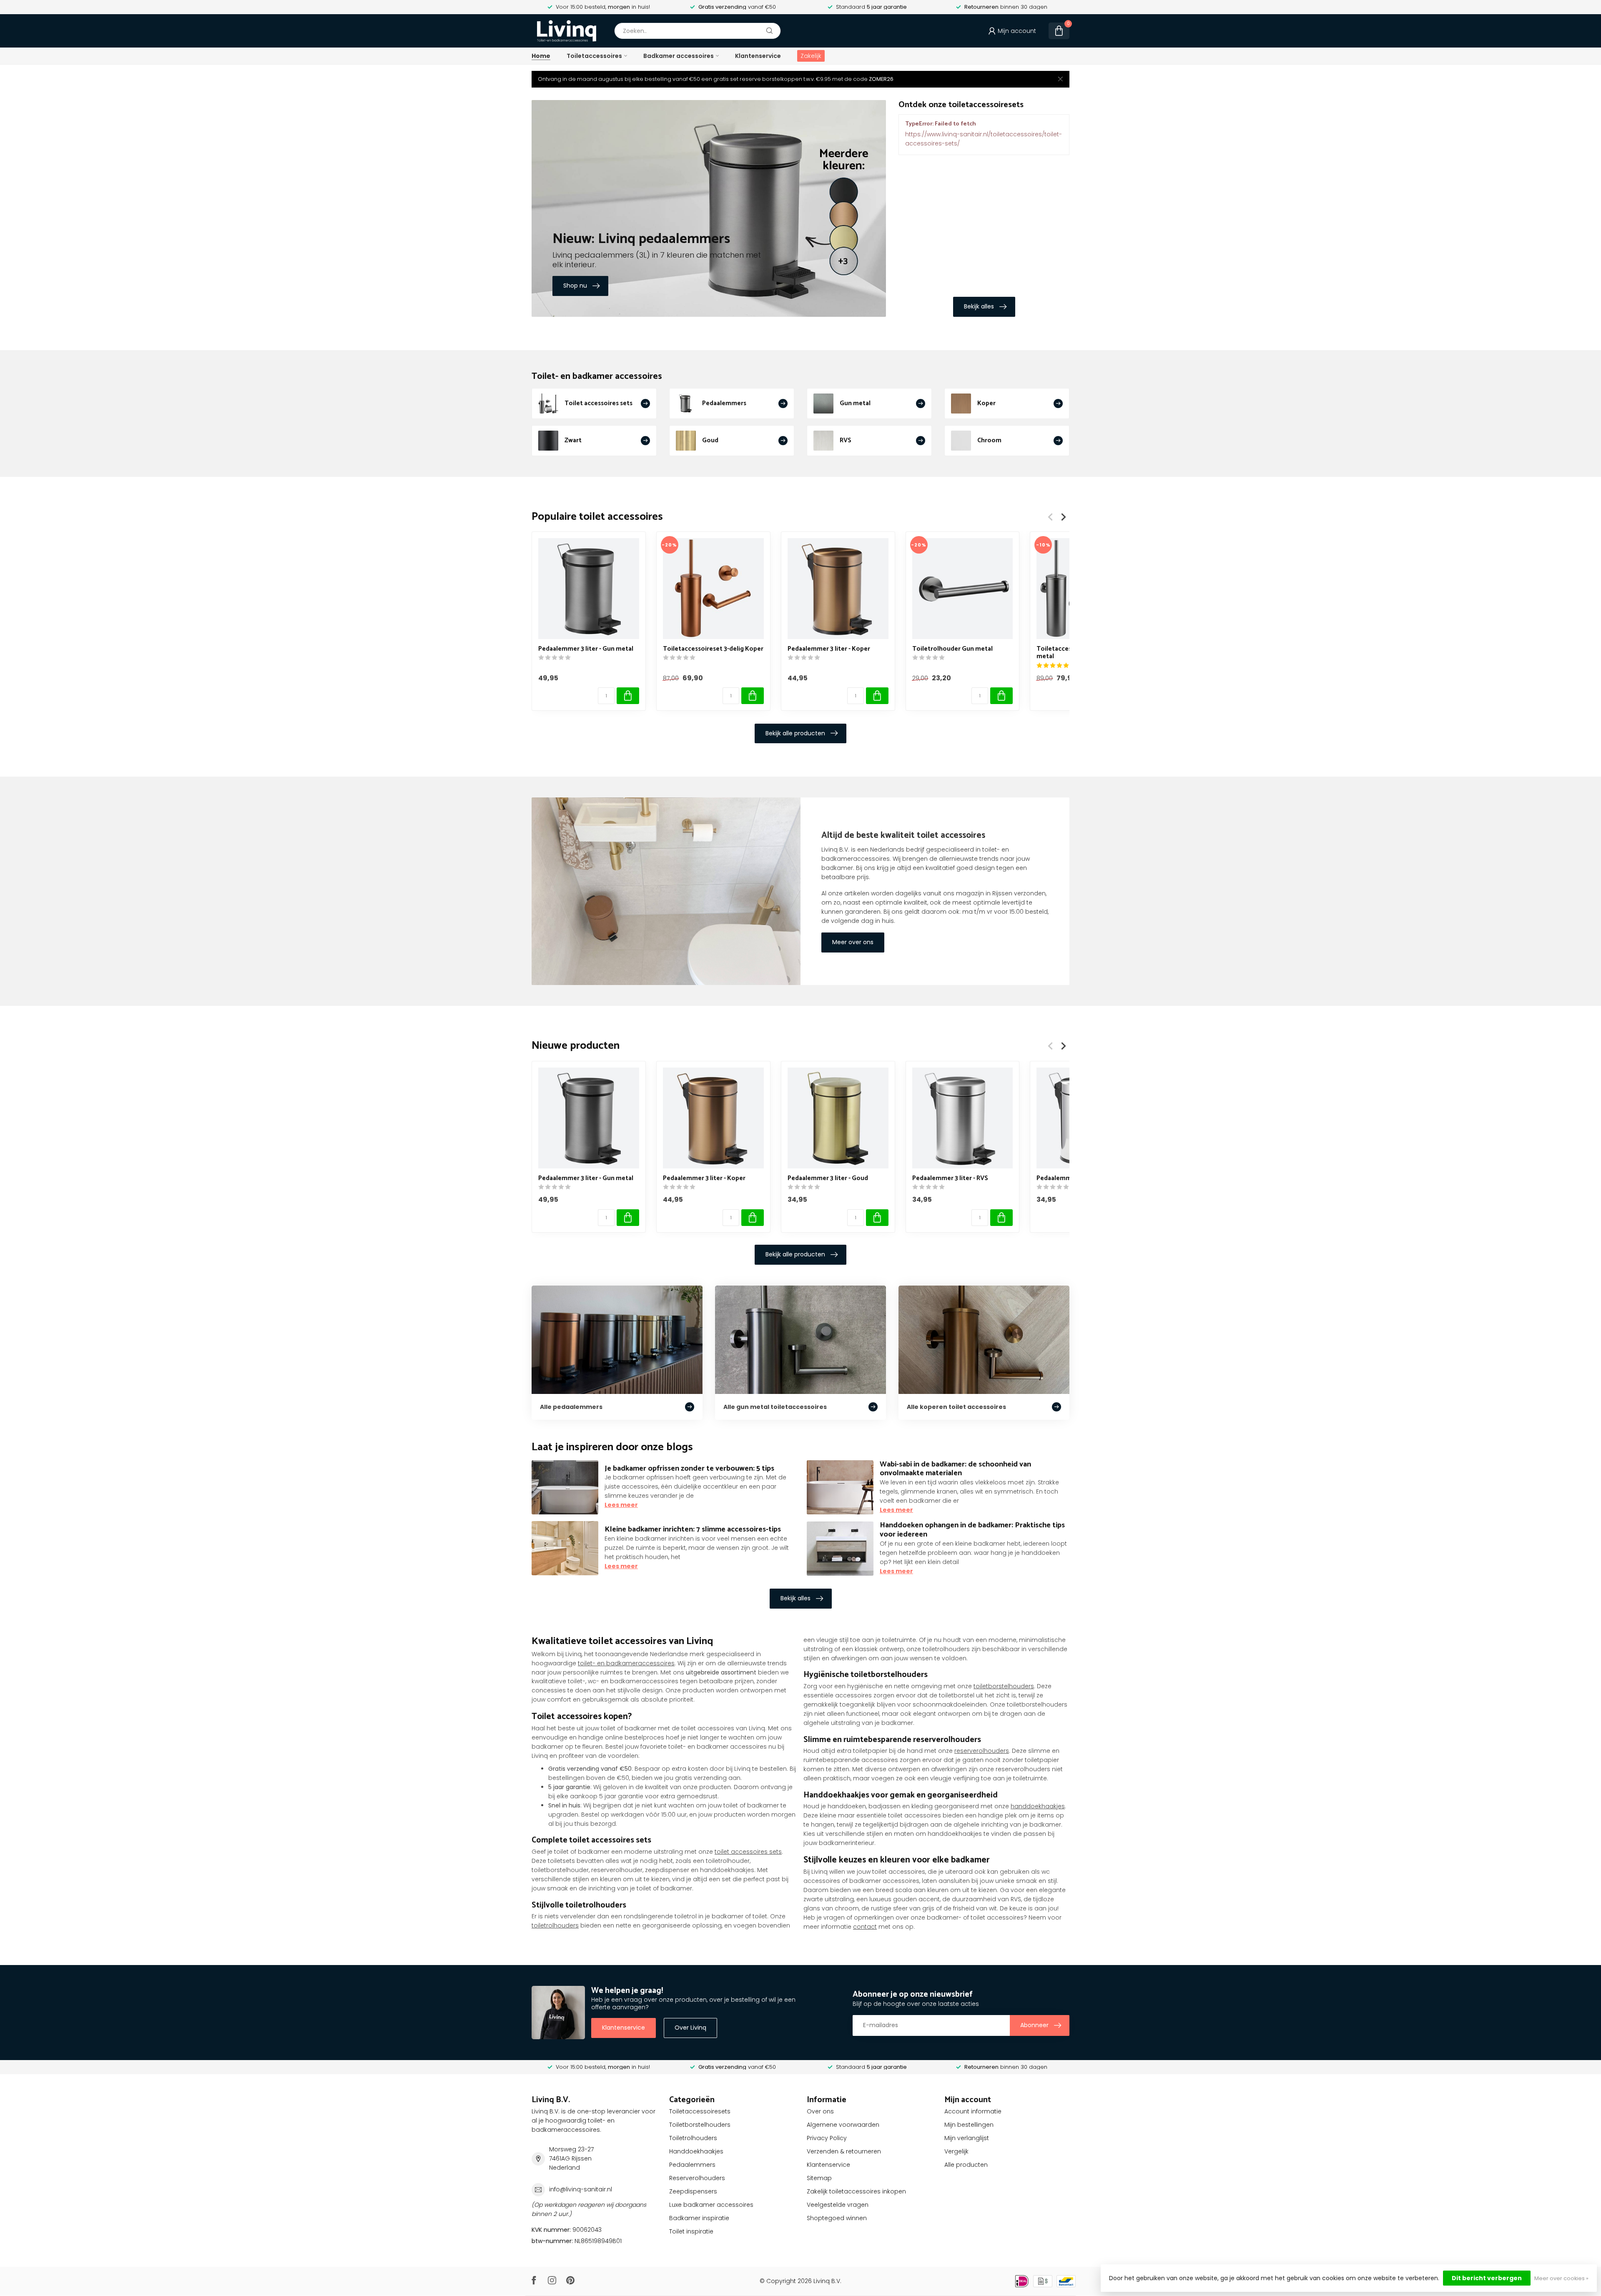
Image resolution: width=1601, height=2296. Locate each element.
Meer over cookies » (1561, 2278)
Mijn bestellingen (969, 2125)
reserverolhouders (982, 1751)
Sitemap (819, 2178)
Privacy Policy (827, 2138)
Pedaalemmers (692, 2165)
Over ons (820, 2111)
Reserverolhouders (697, 2178)
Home (541, 56)
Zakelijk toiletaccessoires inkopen (856, 2191)
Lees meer (621, 1505)
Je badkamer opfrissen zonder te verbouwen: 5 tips (689, 1469)
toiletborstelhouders (1004, 1686)
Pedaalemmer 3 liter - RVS (950, 1178)
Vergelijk (956, 2151)
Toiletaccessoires (594, 56)
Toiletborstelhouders (700, 2125)
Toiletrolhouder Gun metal (952, 649)
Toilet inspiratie (691, 2231)
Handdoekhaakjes (696, 2151)
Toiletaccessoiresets (700, 2111)
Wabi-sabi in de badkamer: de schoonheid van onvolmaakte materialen (955, 1469)
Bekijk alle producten (795, 733)
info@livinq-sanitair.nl (581, 2189)
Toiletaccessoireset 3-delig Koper (713, 649)
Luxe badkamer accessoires (711, 2205)
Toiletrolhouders (693, 2138)
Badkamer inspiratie (699, 2218)
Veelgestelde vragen (838, 2205)
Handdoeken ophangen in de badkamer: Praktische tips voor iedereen (972, 1530)
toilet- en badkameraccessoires (626, 1663)
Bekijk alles (979, 306)
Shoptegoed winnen (837, 2218)
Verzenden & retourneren (844, 2151)
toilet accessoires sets (748, 1852)
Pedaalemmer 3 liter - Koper (829, 649)
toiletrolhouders (555, 1925)
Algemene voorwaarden (843, 2125)
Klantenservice (758, 56)
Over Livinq (690, 2028)
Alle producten (966, 2165)
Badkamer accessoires (679, 56)
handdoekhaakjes (1038, 1806)
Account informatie (973, 2111)
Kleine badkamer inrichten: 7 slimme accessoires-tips (693, 1529)
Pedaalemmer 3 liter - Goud (828, 1178)
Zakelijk (811, 56)
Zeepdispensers (693, 2191)
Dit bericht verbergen (1487, 2278)
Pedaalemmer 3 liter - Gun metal (586, 649)
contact (865, 1927)
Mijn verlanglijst (967, 2138)
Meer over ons (853, 942)
